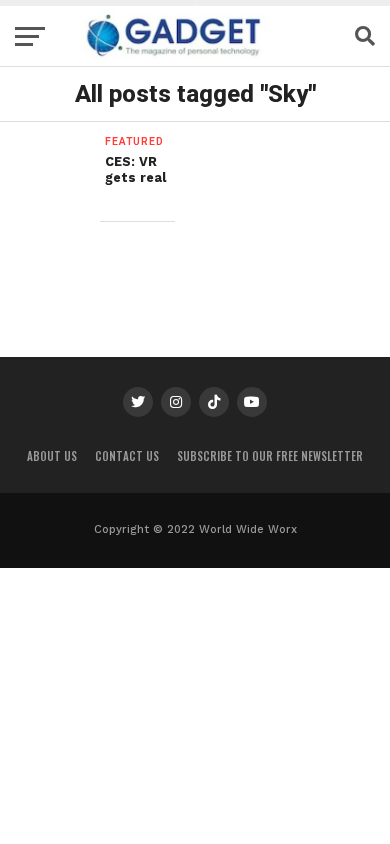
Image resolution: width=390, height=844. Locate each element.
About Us (52, 456)
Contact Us (127, 456)
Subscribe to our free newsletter (270, 456)
